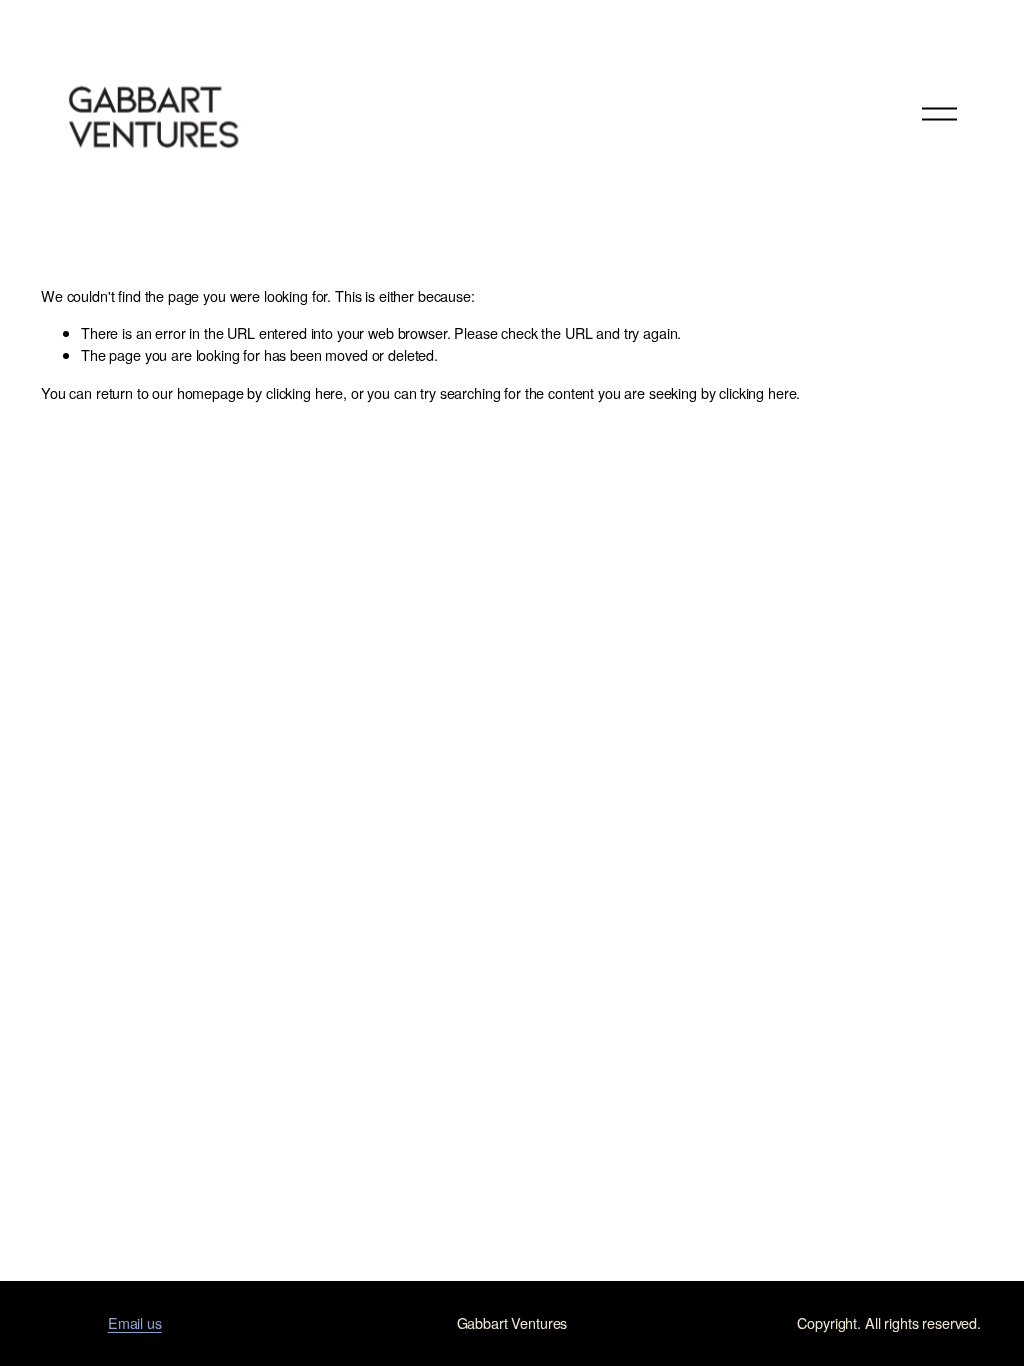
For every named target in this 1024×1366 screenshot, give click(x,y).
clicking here (304, 392)
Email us (135, 1322)
